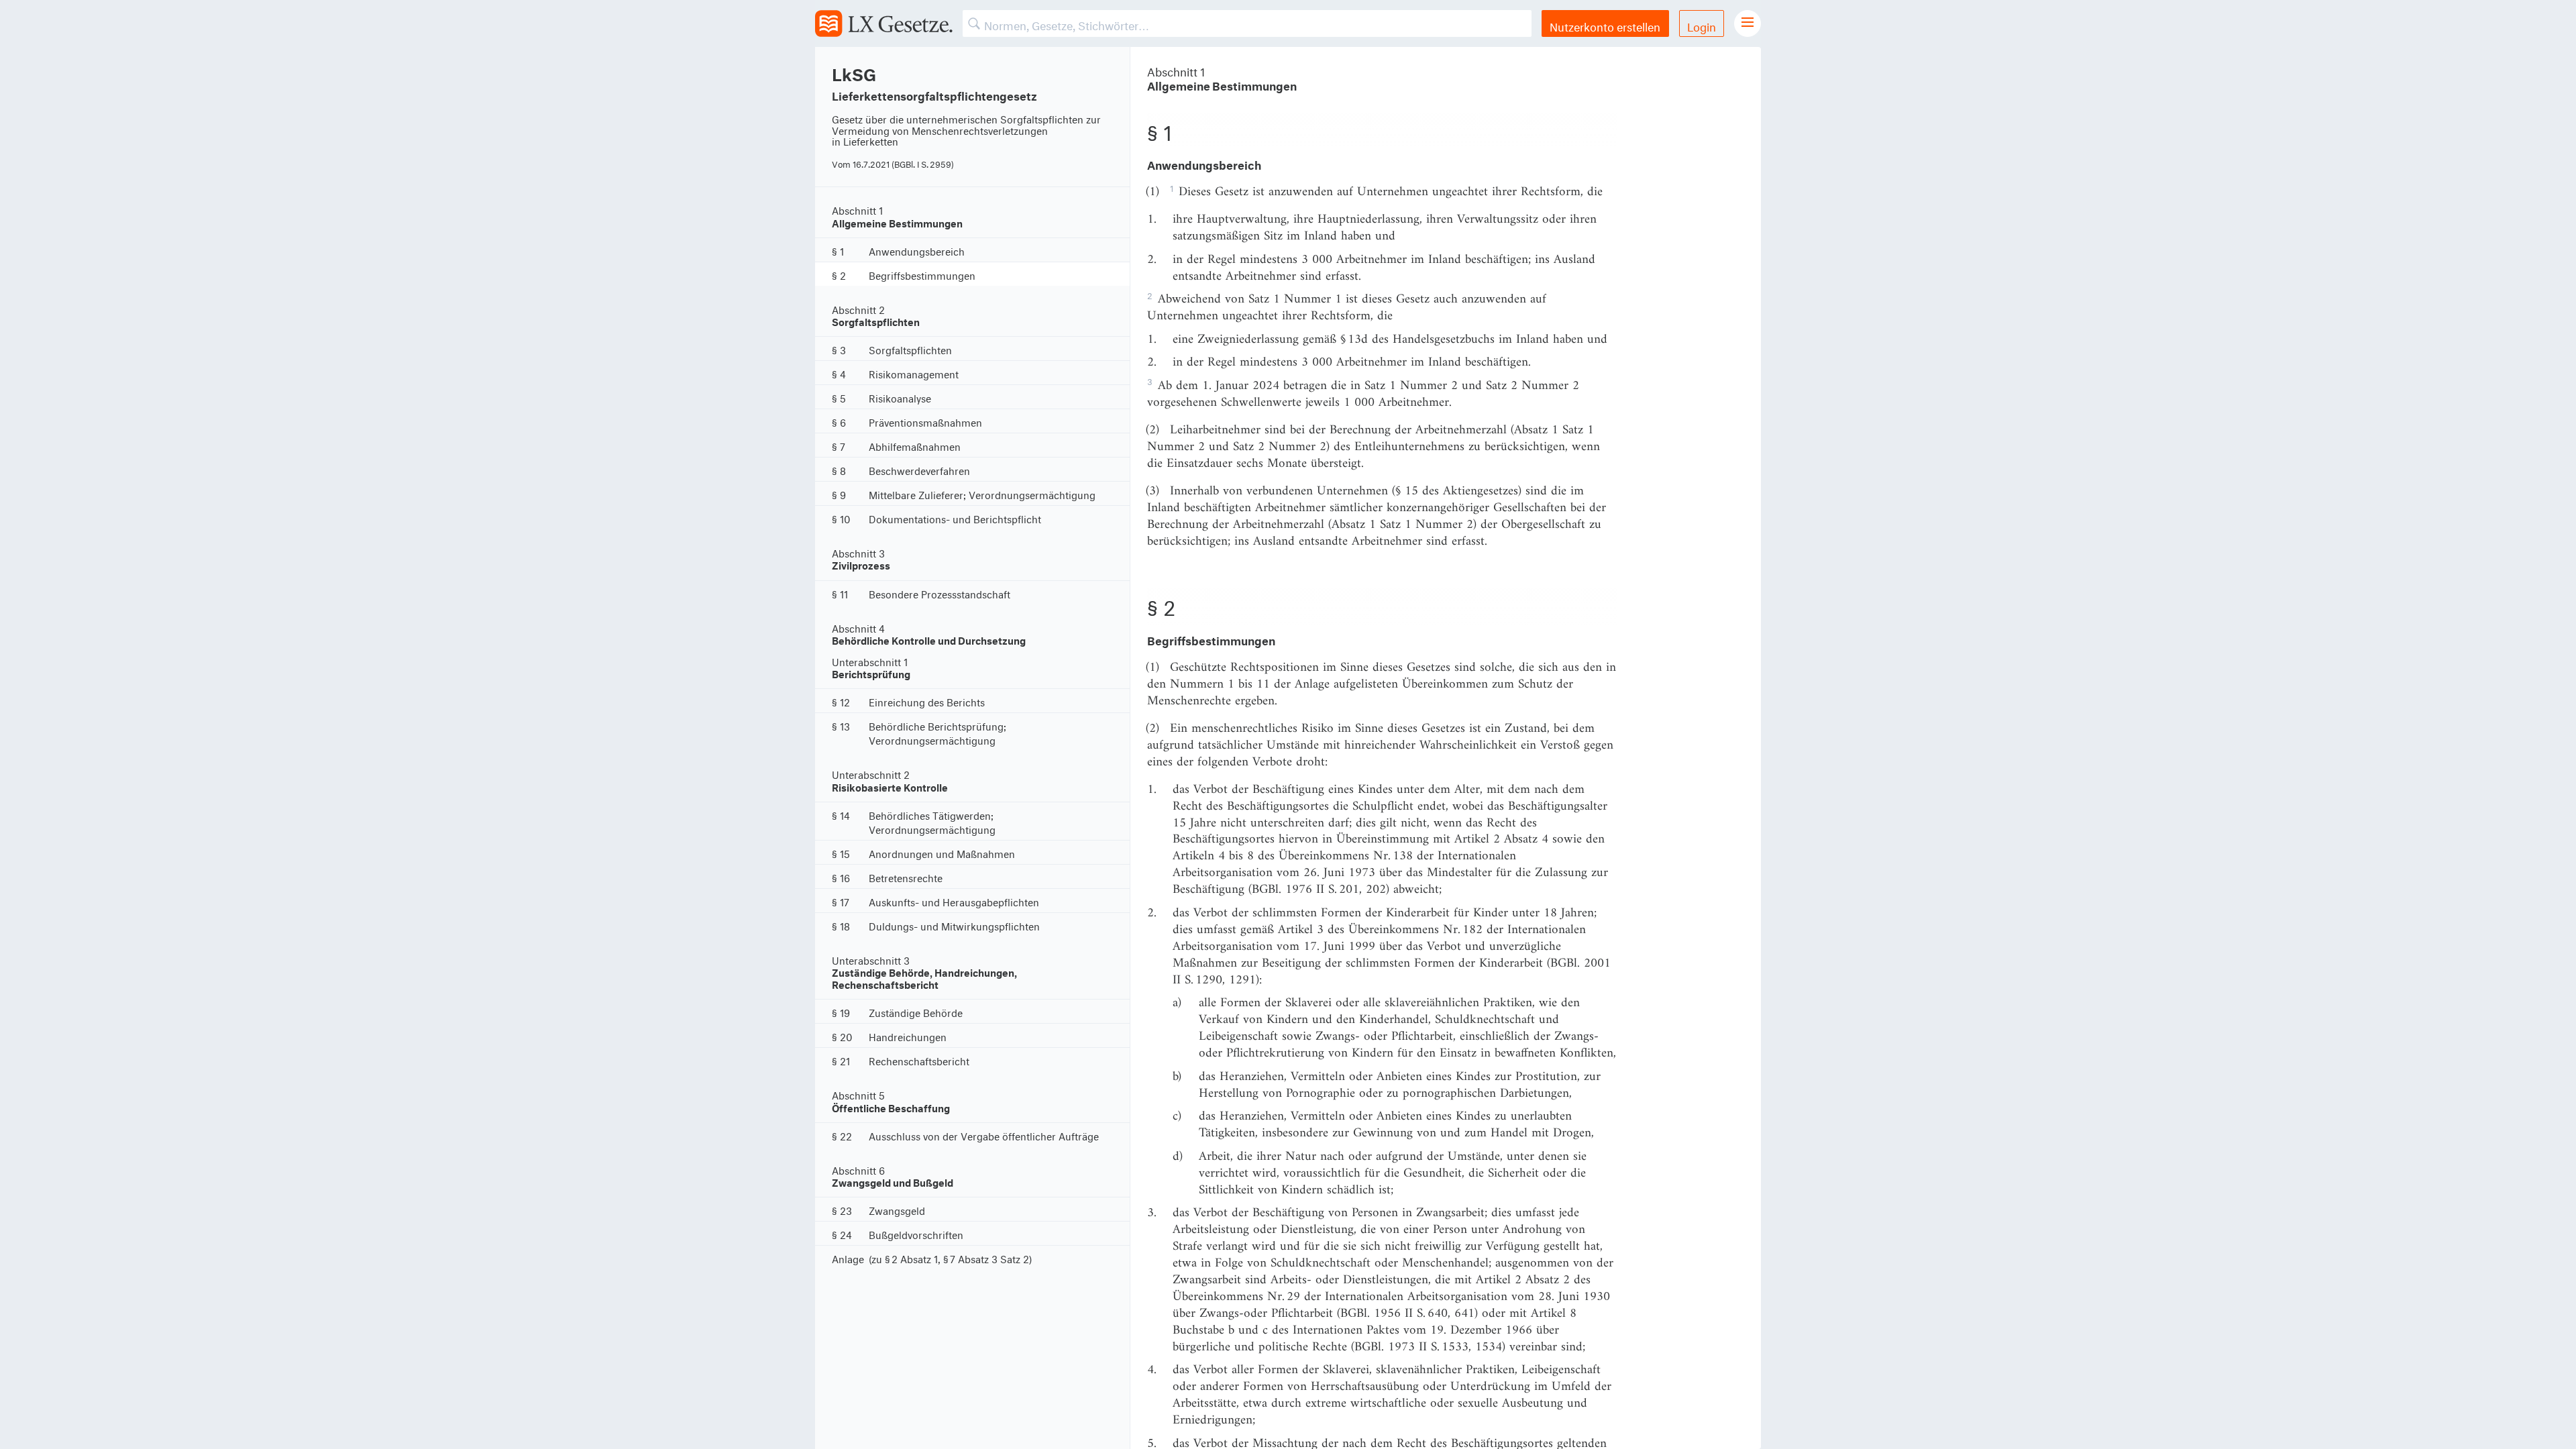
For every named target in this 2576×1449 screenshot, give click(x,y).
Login (1702, 25)
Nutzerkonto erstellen (1605, 25)
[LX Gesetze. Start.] (884, 23)
